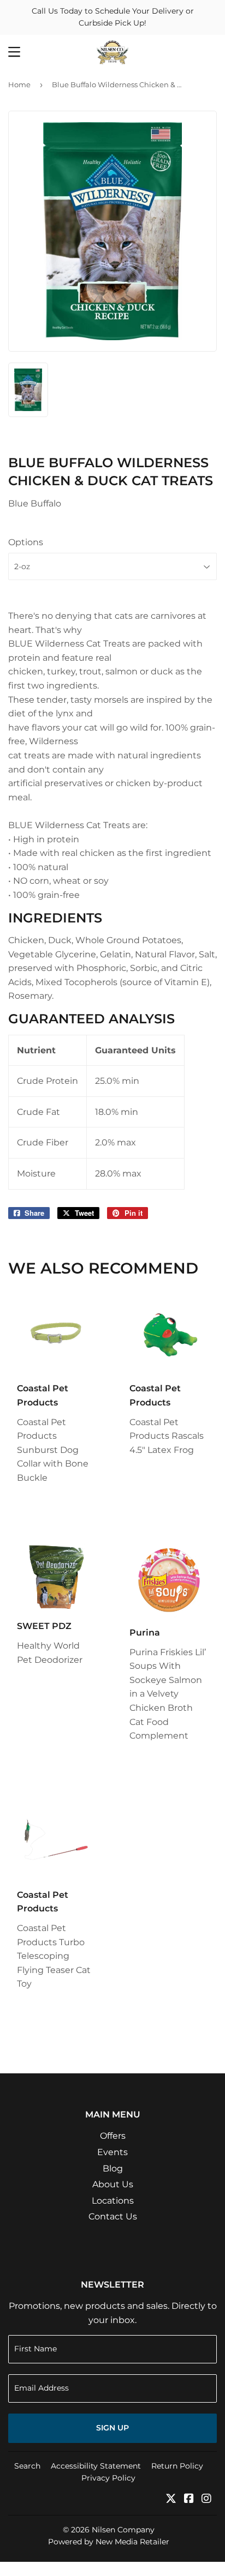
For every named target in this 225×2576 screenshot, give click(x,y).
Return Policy (177, 2466)
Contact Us (113, 2216)
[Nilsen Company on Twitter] (171, 2499)
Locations (113, 2201)
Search (27, 2466)
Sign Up (112, 2428)
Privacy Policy (108, 2478)
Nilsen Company (123, 2530)
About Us (113, 2184)
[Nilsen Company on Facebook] (189, 2499)
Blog (113, 2168)
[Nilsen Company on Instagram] (206, 2499)
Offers (113, 2136)
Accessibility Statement (96, 2466)
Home (19, 85)
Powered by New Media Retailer (109, 2542)
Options (26, 542)
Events (112, 2152)
